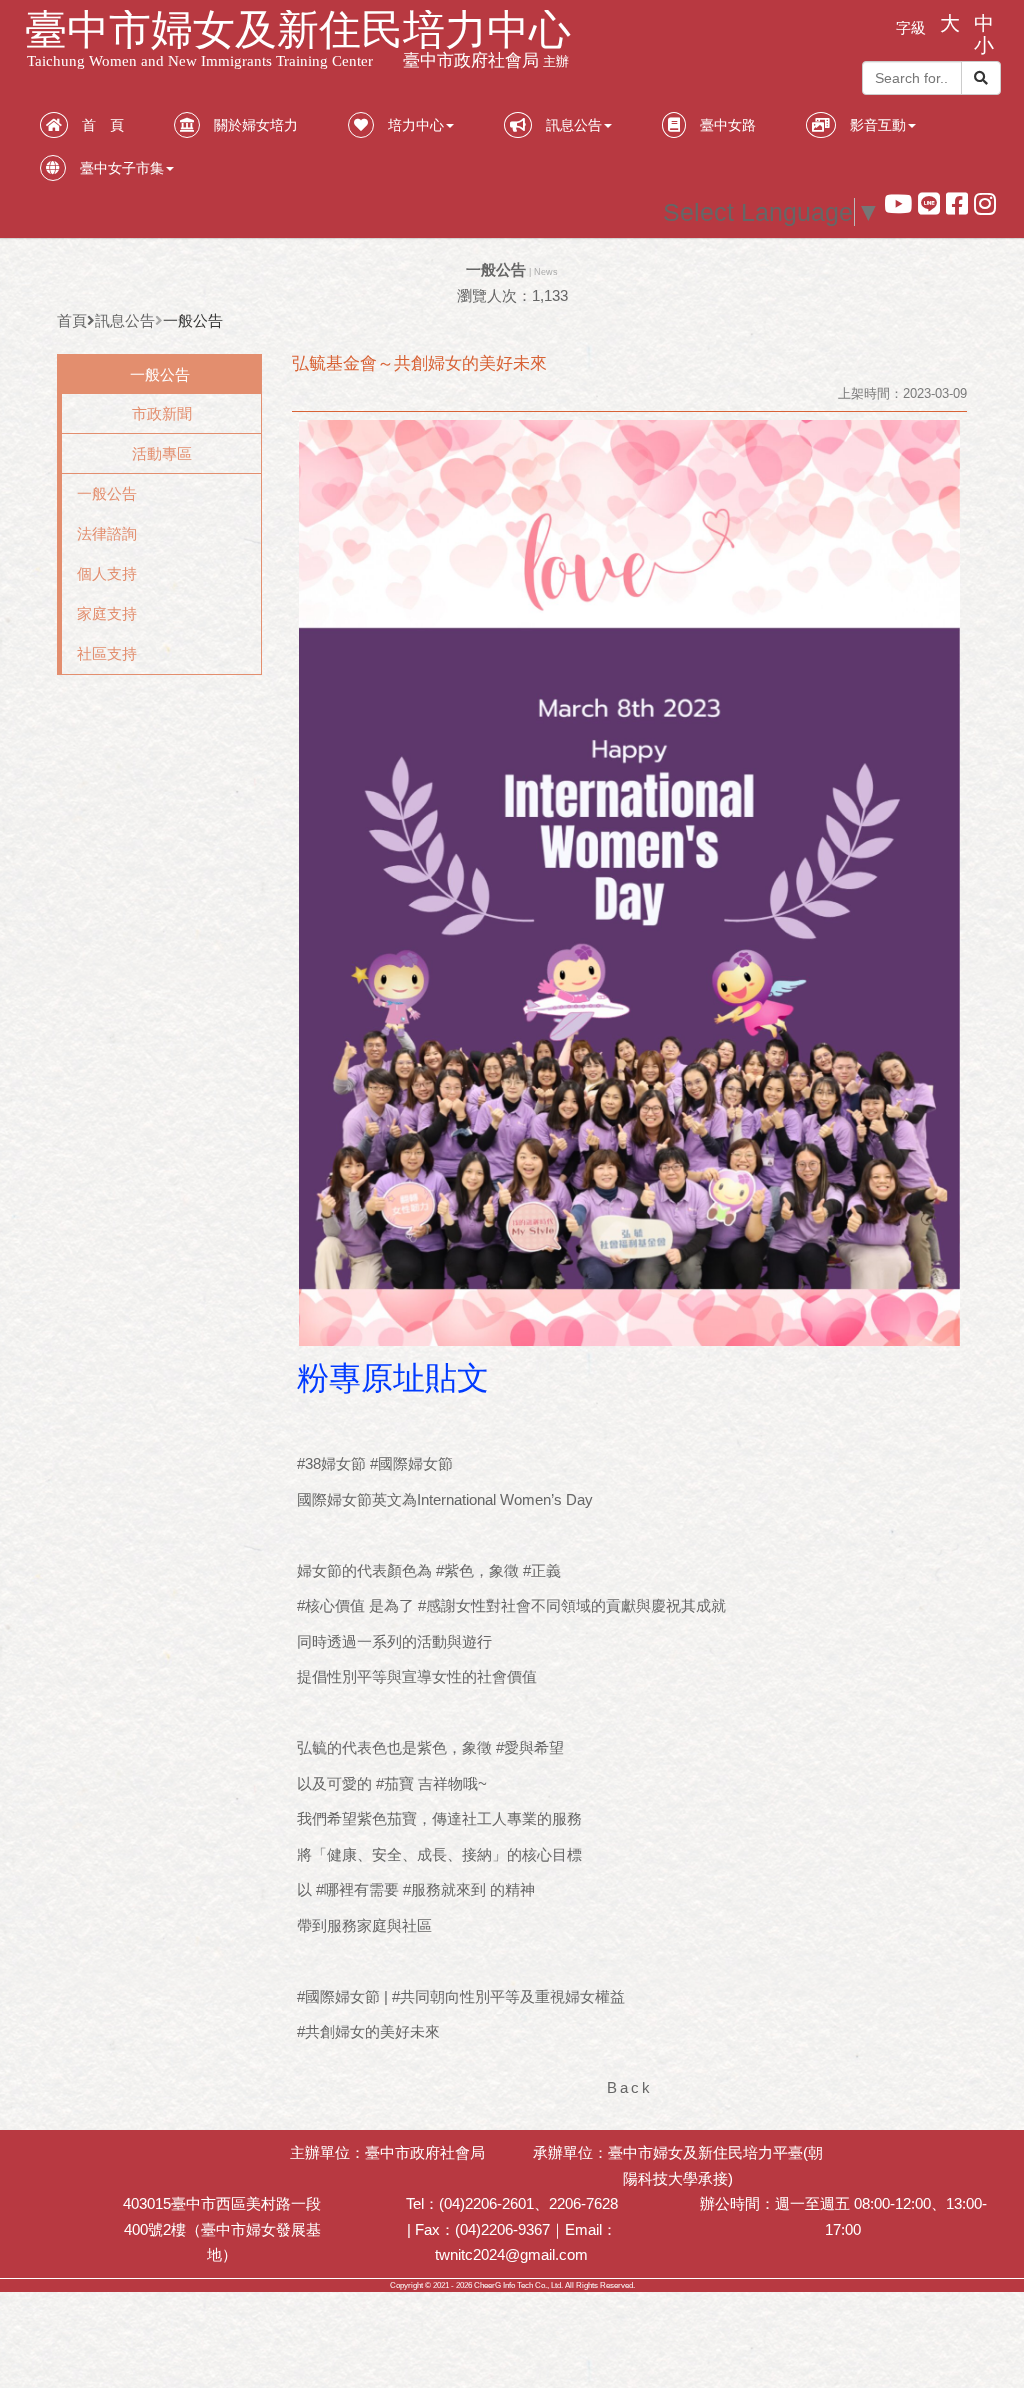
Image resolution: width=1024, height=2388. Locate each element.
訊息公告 (125, 320)
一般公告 (107, 493)
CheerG (487, 2285)
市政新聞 (162, 413)
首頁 (72, 320)
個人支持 (107, 573)
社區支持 (107, 653)
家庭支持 (107, 613)
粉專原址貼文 (393, 1378)
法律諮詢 (107, 533)
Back (630, 2087)
